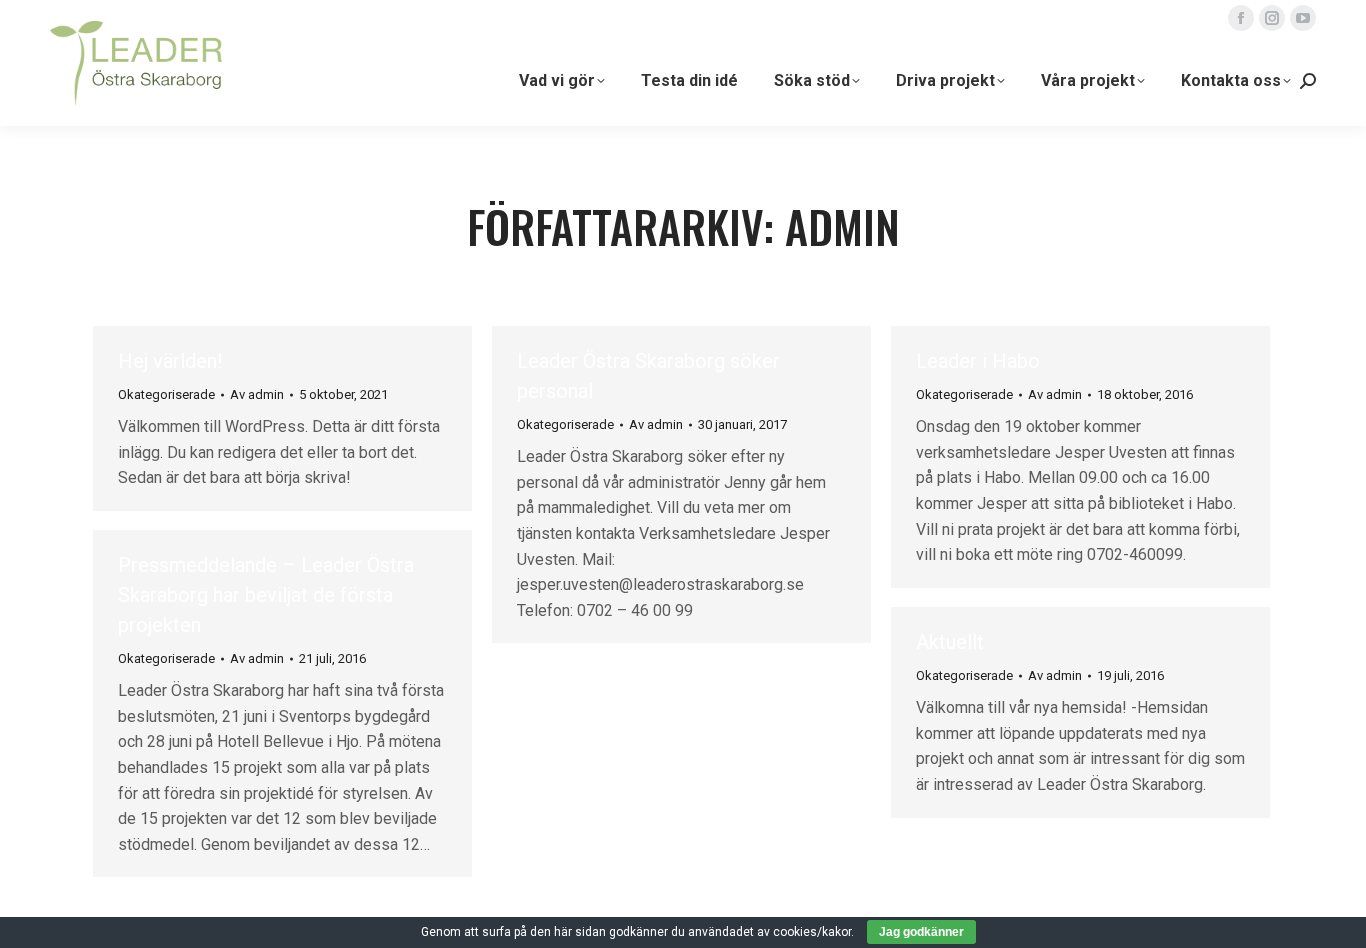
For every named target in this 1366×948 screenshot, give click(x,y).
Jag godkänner (921, 932)
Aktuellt (950, 642)
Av (257, 394)
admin (842, 226)
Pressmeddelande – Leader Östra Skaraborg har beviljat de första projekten (266, 595)
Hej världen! (170, 361)
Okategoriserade (166, 394)
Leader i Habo (978, 361)
